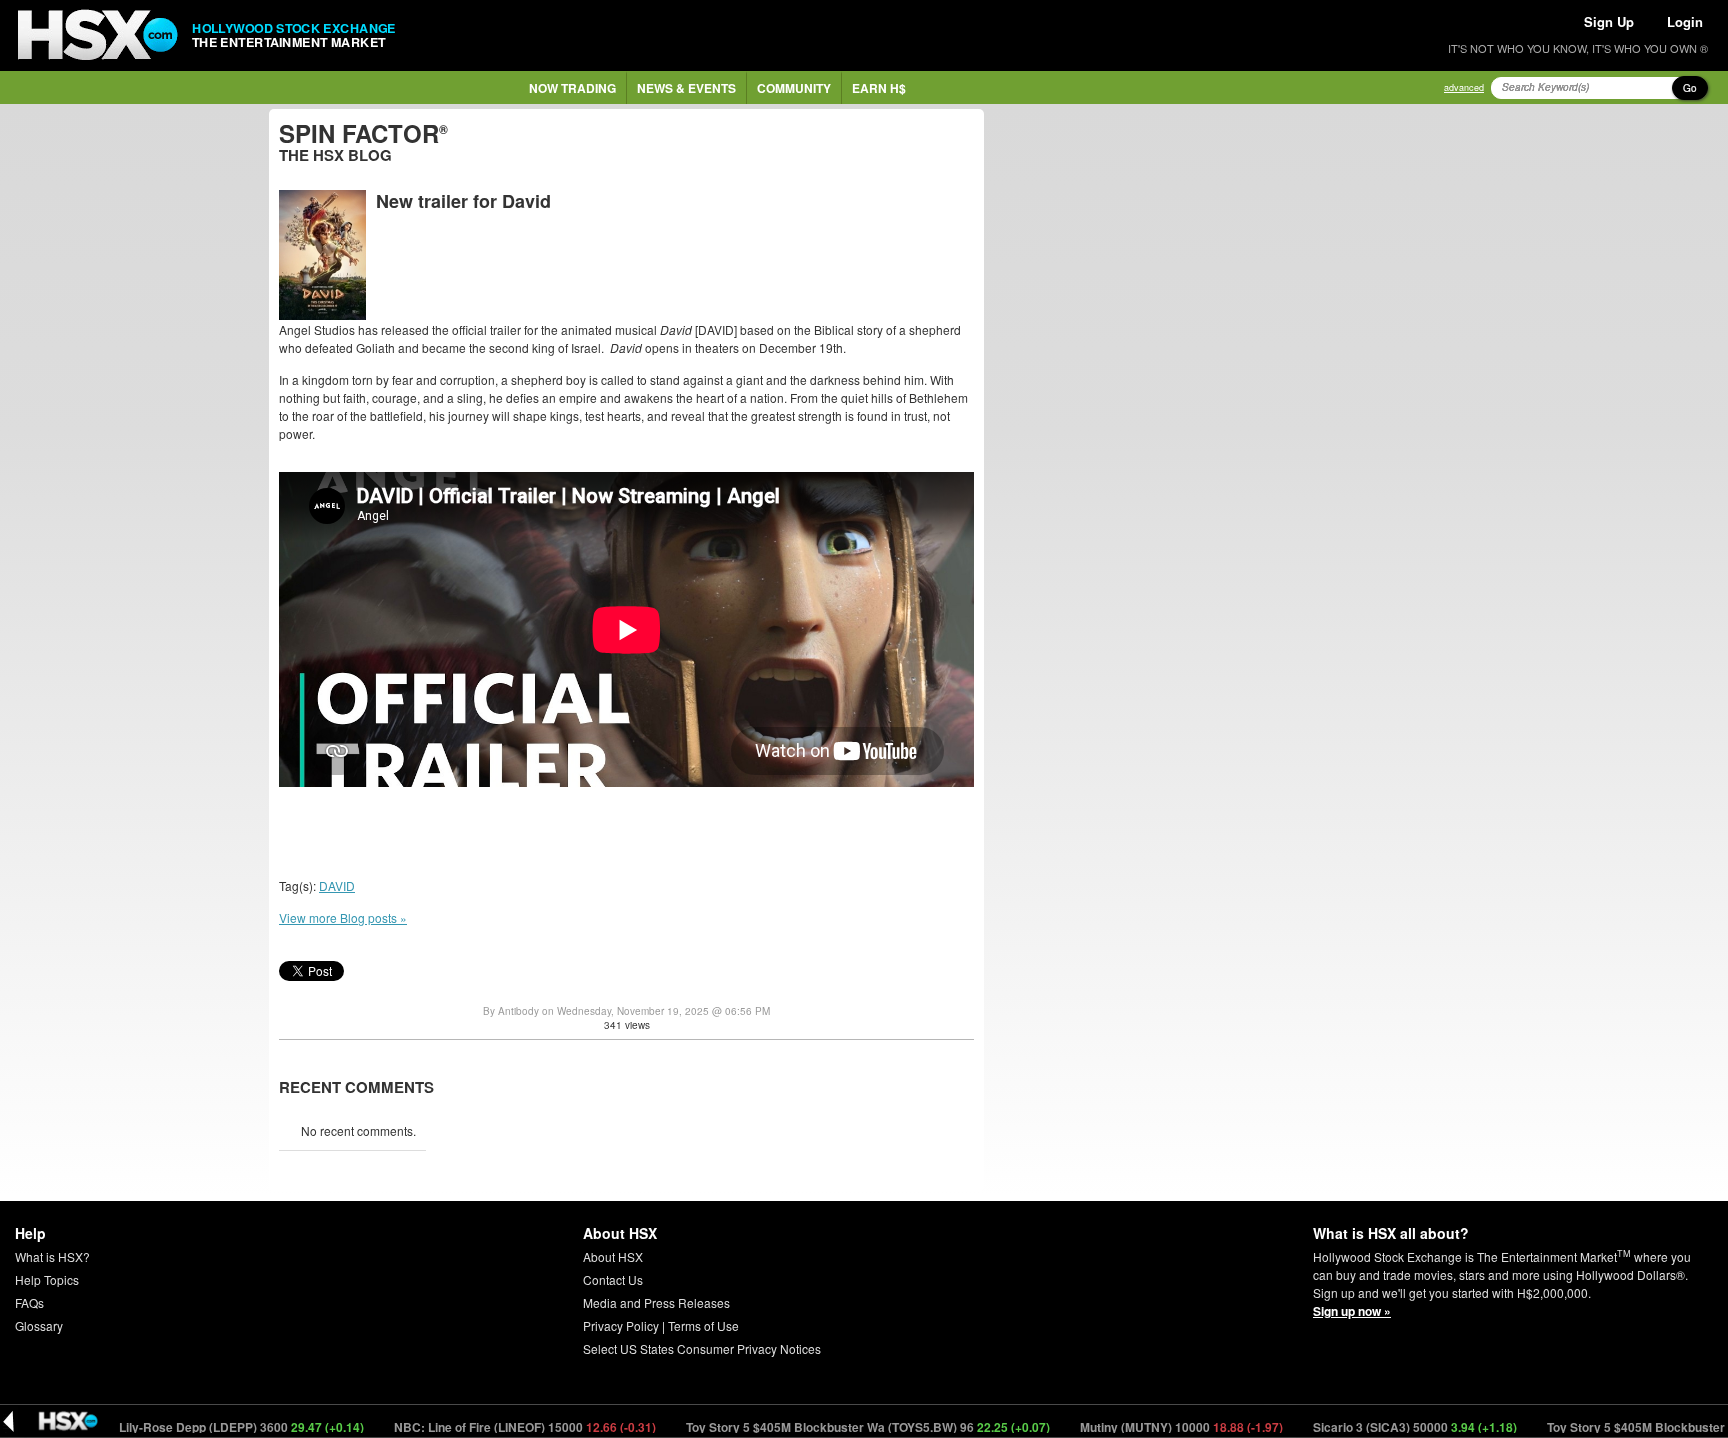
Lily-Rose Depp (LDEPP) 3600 (201, 1427)
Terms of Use (703, 1325)
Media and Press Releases (656, 1302)
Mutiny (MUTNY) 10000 (1141, 1427)
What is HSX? (52, 1256)
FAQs (29, 1302)
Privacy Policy (621, 1325)
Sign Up (1609, 21)
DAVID (337, 885)
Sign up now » (1352, 1311)
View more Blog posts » (343, 917)
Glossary (39, 1325)
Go (1690, 88)
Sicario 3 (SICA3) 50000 (1374, 1427)
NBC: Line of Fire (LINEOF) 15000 (484, 1427)
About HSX (613, 1256)
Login (1685, 21)
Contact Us (613, 1279)
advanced (1464, 87)
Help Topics (47, 1279)
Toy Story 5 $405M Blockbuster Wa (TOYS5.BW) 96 (827, 1427)
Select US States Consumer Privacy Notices (702, 1348)
